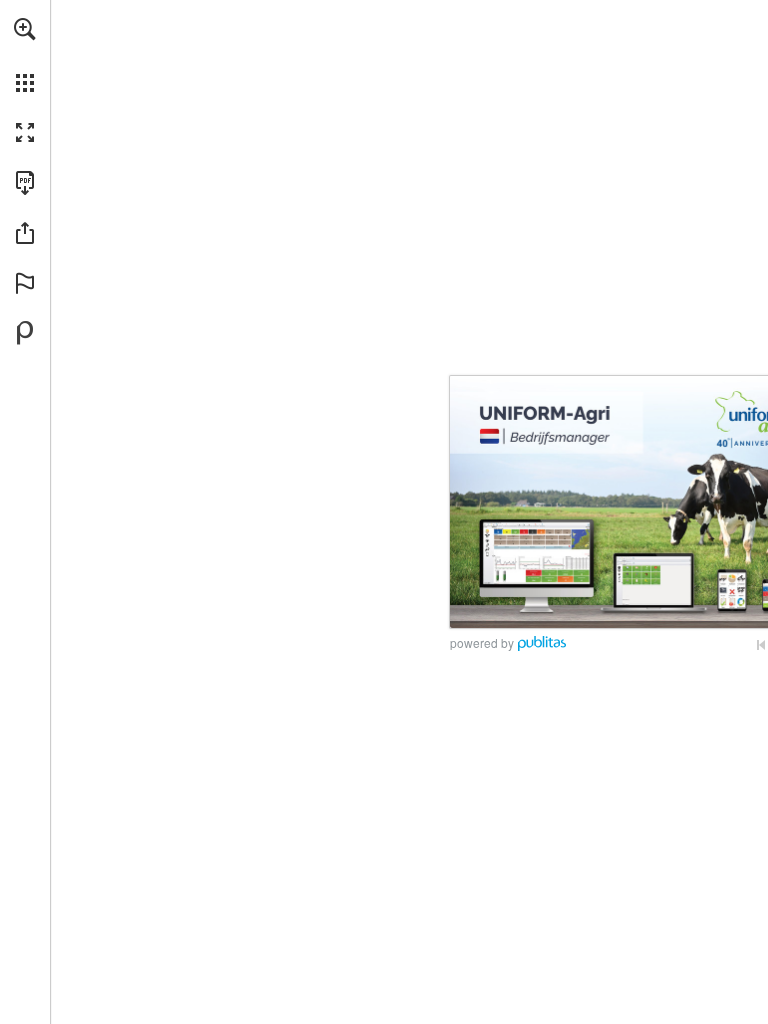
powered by (482, 642)
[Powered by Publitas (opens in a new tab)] (25, 333)
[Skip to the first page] (761, 645)
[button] (25, 29)
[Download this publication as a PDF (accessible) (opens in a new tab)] (25, 183)
